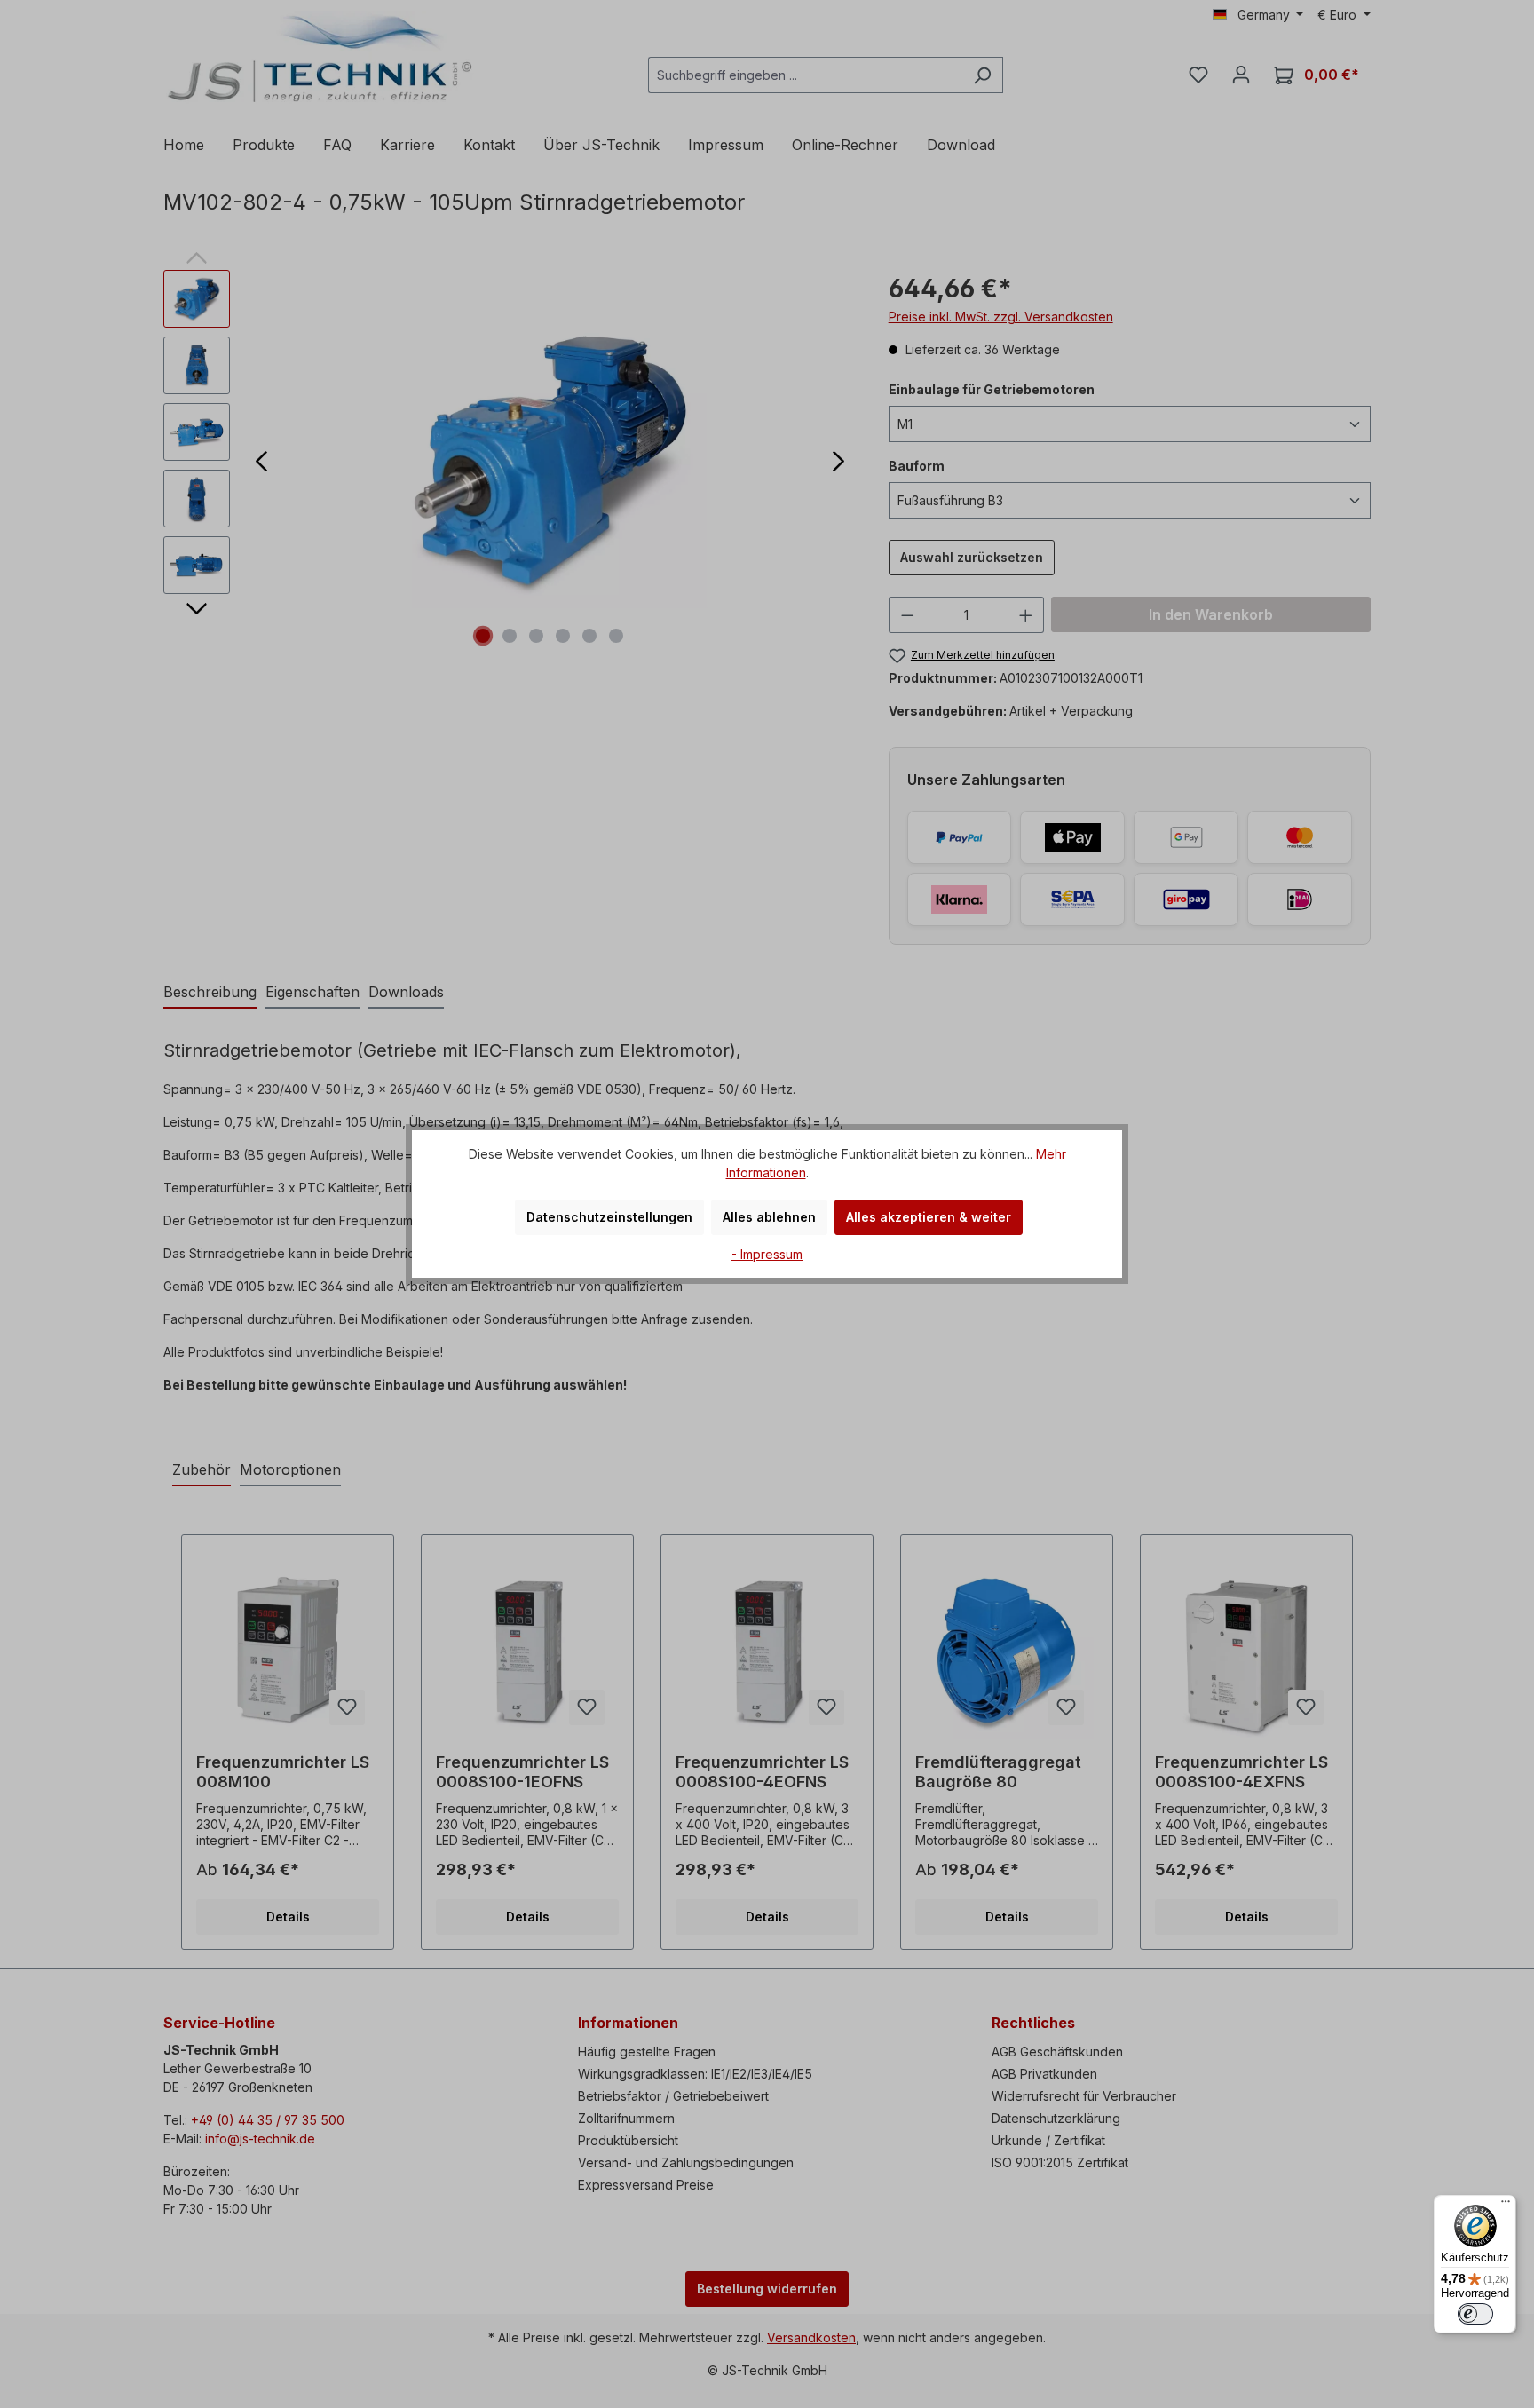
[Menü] (1506, 2206)
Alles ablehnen (769, 1217)
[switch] (1475, 2314)
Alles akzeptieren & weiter (929, 1217)
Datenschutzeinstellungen (609, 1217)
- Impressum (767, 1254)
